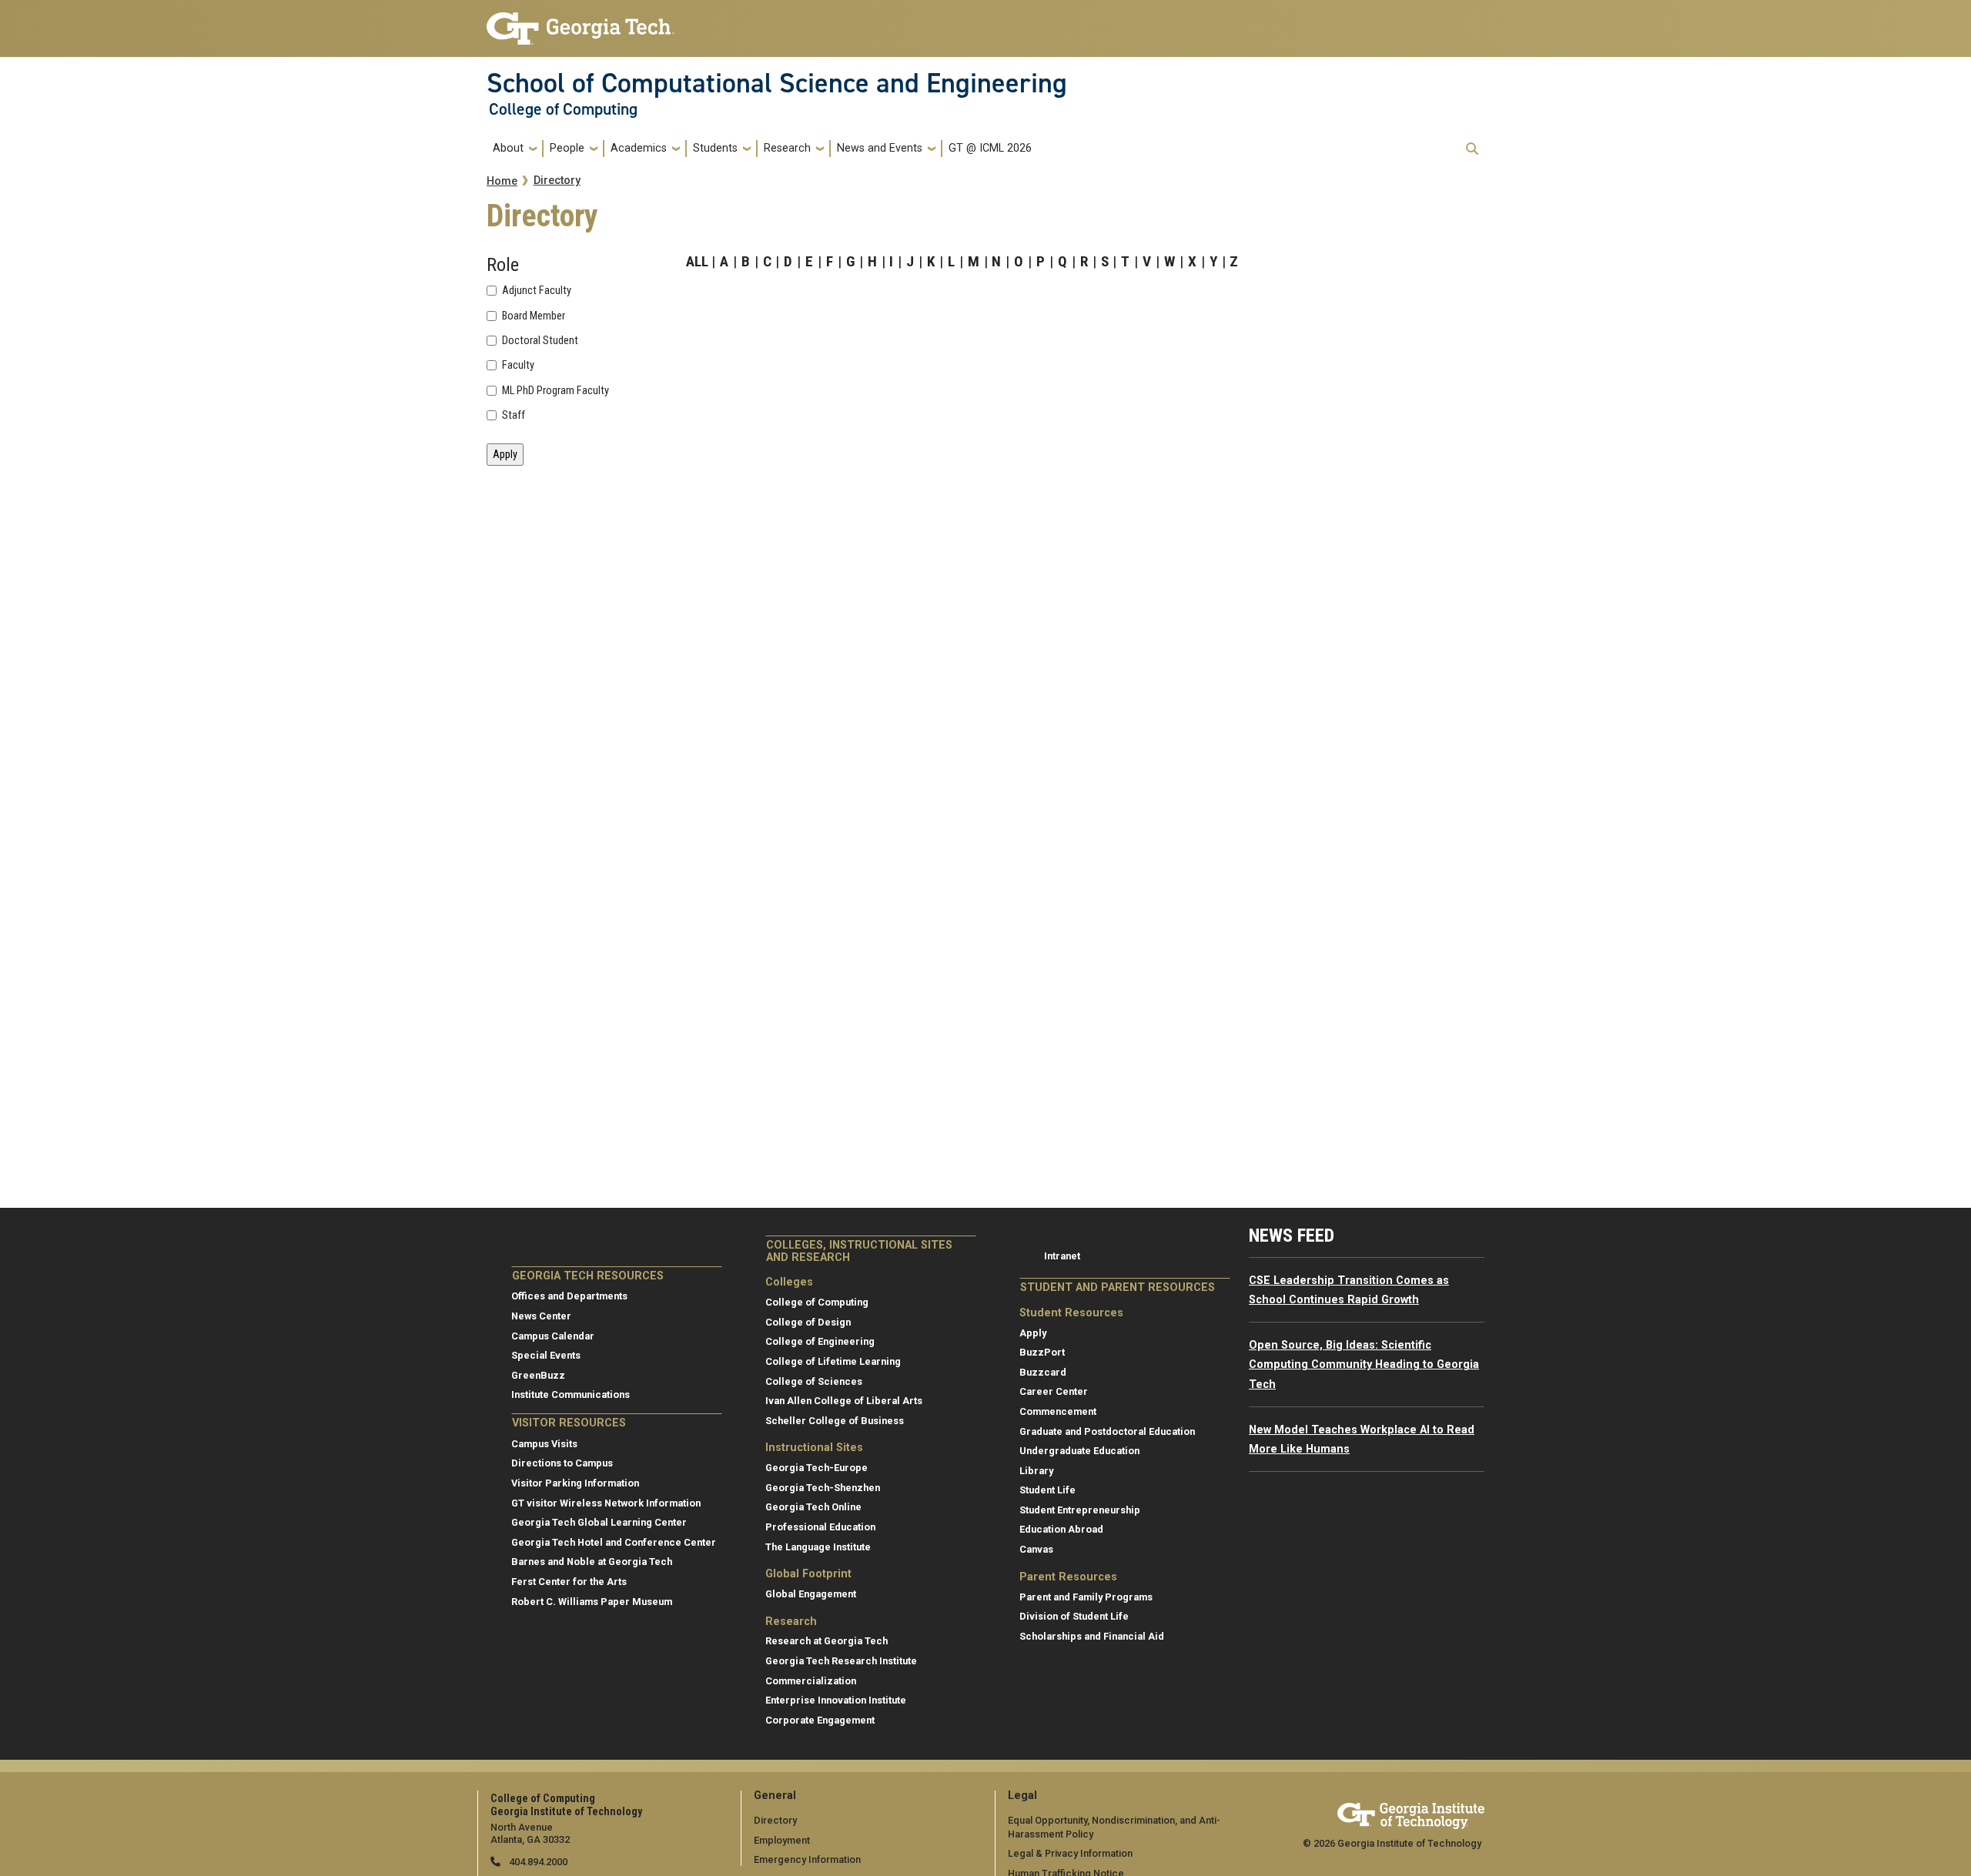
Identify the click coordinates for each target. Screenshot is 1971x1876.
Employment (782, 1840)
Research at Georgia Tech (827, 1641)
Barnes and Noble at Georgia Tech (592, 1562)
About (508, 148)
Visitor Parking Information (575, 1483)
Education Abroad (1061, 1529)
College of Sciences (814, 1381)
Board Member (534, 316)
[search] (1472, 149)
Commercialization (811, 1681)
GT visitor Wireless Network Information (606, 1503)
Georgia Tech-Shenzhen (823, 1488)
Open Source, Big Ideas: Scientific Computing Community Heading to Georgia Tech (1364, 1365)
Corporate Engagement (820, 1720)
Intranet (1062, 1256)
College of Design (808, 1322)
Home (502, 181)
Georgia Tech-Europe (817, 1468)
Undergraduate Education (1079, 1451)
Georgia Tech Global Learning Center (599, 1522)
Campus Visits (544, 1444)
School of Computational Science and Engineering (777, 83)
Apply (1033, 1333)
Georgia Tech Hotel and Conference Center (614, 1542)
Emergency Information (807, 1859)
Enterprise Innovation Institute (836, 1700)
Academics (639, 148)
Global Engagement (811, 1594)
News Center (541, 1316)
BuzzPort (1042, 1352)
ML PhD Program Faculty (555, 391)
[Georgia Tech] (1411, 1813)
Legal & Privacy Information (1070, 1853)
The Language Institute (818, 1547)
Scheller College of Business (835, 1421)
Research (787, 148)
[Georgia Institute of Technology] (581, 22)
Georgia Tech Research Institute (841, 1661)
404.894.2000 (537, 1862)
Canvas (1036, 1549)
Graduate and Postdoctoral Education (1107, 1431)
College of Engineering (820, 1341)
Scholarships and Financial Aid (1092, 1636)
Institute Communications (571, 1394)
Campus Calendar (553, 1336)
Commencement (1058, 1411)
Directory (557, 181)
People (567, 148)
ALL (697, 261)
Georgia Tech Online (813, 1507)
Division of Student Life (1074, 1616)
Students (715, 148)
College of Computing (563, 109)
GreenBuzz (538, 1375)
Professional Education (820, 1527)
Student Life (1047, 1490)
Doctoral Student (540, 341)
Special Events (546, 1355)
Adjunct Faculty (537, 291)
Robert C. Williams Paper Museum (592, 1602)
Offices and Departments (569, 1296)
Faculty (518, 366)
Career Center (1054, 1391)
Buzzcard (1043, 1372)
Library (1036, 1471)
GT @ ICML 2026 (990, 148)
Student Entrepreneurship (1080, 1510)
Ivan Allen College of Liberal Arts (844, 1401)
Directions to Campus (562, 1463)
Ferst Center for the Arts (569, 1582)
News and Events (880, 148)
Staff (514, 416)
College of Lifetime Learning (833, 1361)
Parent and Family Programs (1086, 1597)
